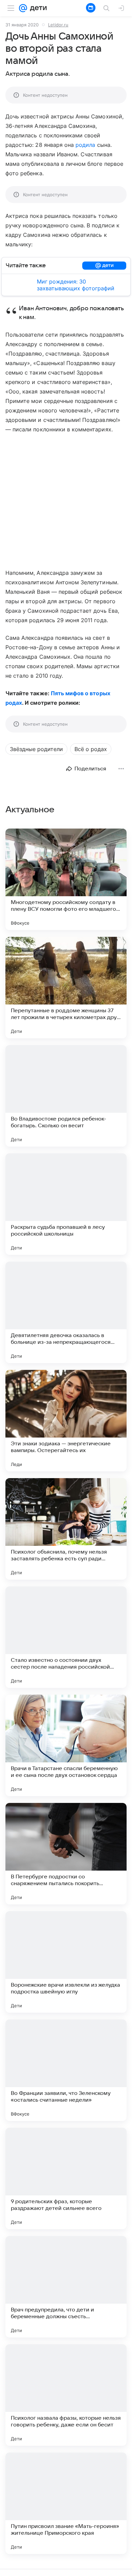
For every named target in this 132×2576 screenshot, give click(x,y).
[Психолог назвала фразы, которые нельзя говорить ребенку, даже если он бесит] (66, 2395)
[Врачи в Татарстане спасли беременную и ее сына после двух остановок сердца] (66, 1745)
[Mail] (23, 8)
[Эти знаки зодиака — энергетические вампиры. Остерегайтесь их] (66, 1421)
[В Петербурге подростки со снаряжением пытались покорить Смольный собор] (66, 1854)
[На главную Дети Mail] (37, 8)
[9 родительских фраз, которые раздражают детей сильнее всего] (66, 2178)
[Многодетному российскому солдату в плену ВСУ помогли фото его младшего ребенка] (66, 879)
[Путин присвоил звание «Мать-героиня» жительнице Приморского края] (66, 2503)
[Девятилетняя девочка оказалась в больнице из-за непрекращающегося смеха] (66, 1312)
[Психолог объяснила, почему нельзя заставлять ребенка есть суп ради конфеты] (66, 1529)
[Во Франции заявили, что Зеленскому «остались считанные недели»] (66, 2070)
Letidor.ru (58, 25)
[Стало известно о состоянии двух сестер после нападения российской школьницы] (66, 1637)
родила (85, 145)
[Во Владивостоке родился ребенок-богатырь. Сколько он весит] (66, 1096)
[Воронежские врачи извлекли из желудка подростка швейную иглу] (66, 1962)
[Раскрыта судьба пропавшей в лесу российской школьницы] (66, 1204)
